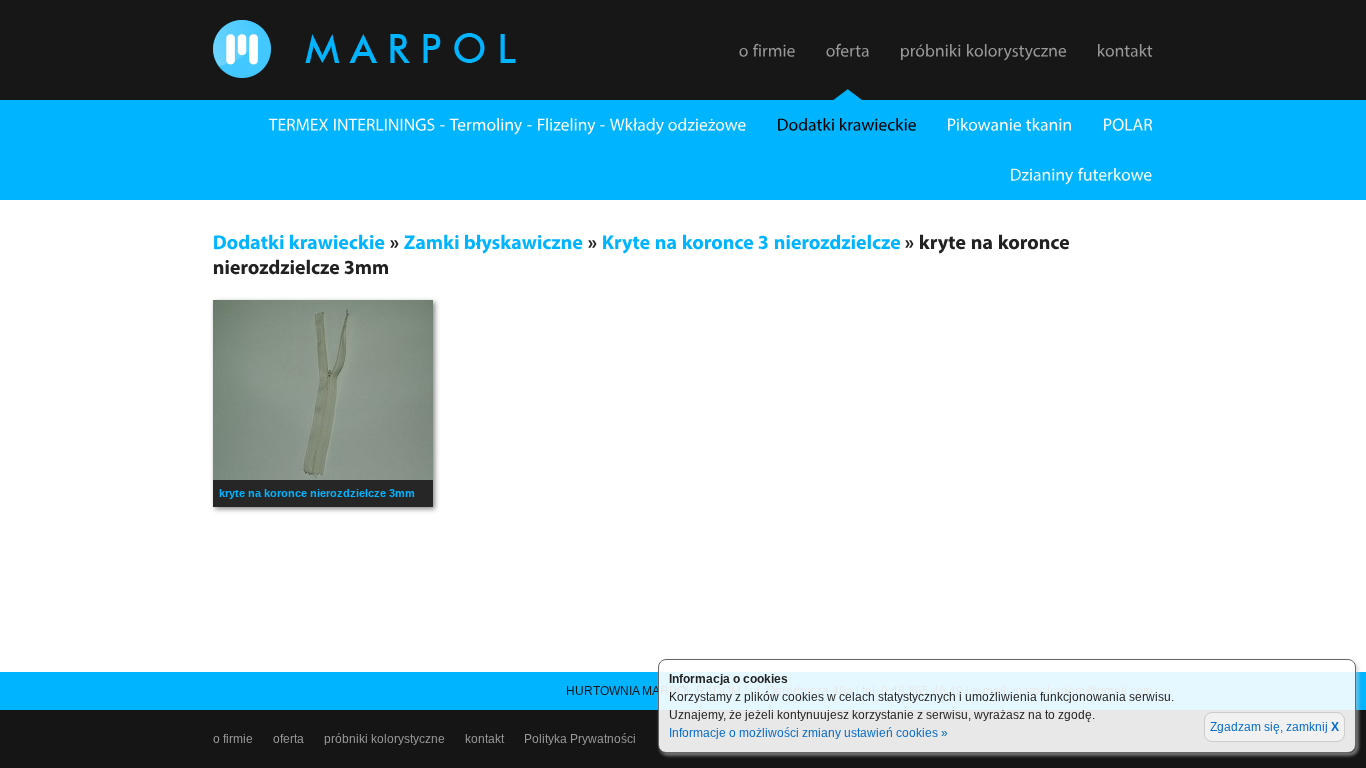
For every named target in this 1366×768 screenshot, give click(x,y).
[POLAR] (1113, 125)
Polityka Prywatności (580, 739)
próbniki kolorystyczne (384, 739)
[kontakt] (1125, 61)
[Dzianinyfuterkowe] (1066, 175)
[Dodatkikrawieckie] (832, 125)
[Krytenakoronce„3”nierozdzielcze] (751, 242)
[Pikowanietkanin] (995, 125)
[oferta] (848, 61)
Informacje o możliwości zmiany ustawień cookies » (808, 733)
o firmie (233, 739)
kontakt (484, 739)
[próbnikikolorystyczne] (983, 61)
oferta (288, 739)
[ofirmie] (767, 61)
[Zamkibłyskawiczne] (494, 242)
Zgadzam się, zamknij (1274, 727)
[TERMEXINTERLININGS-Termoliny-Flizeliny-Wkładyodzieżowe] (493, 125)
